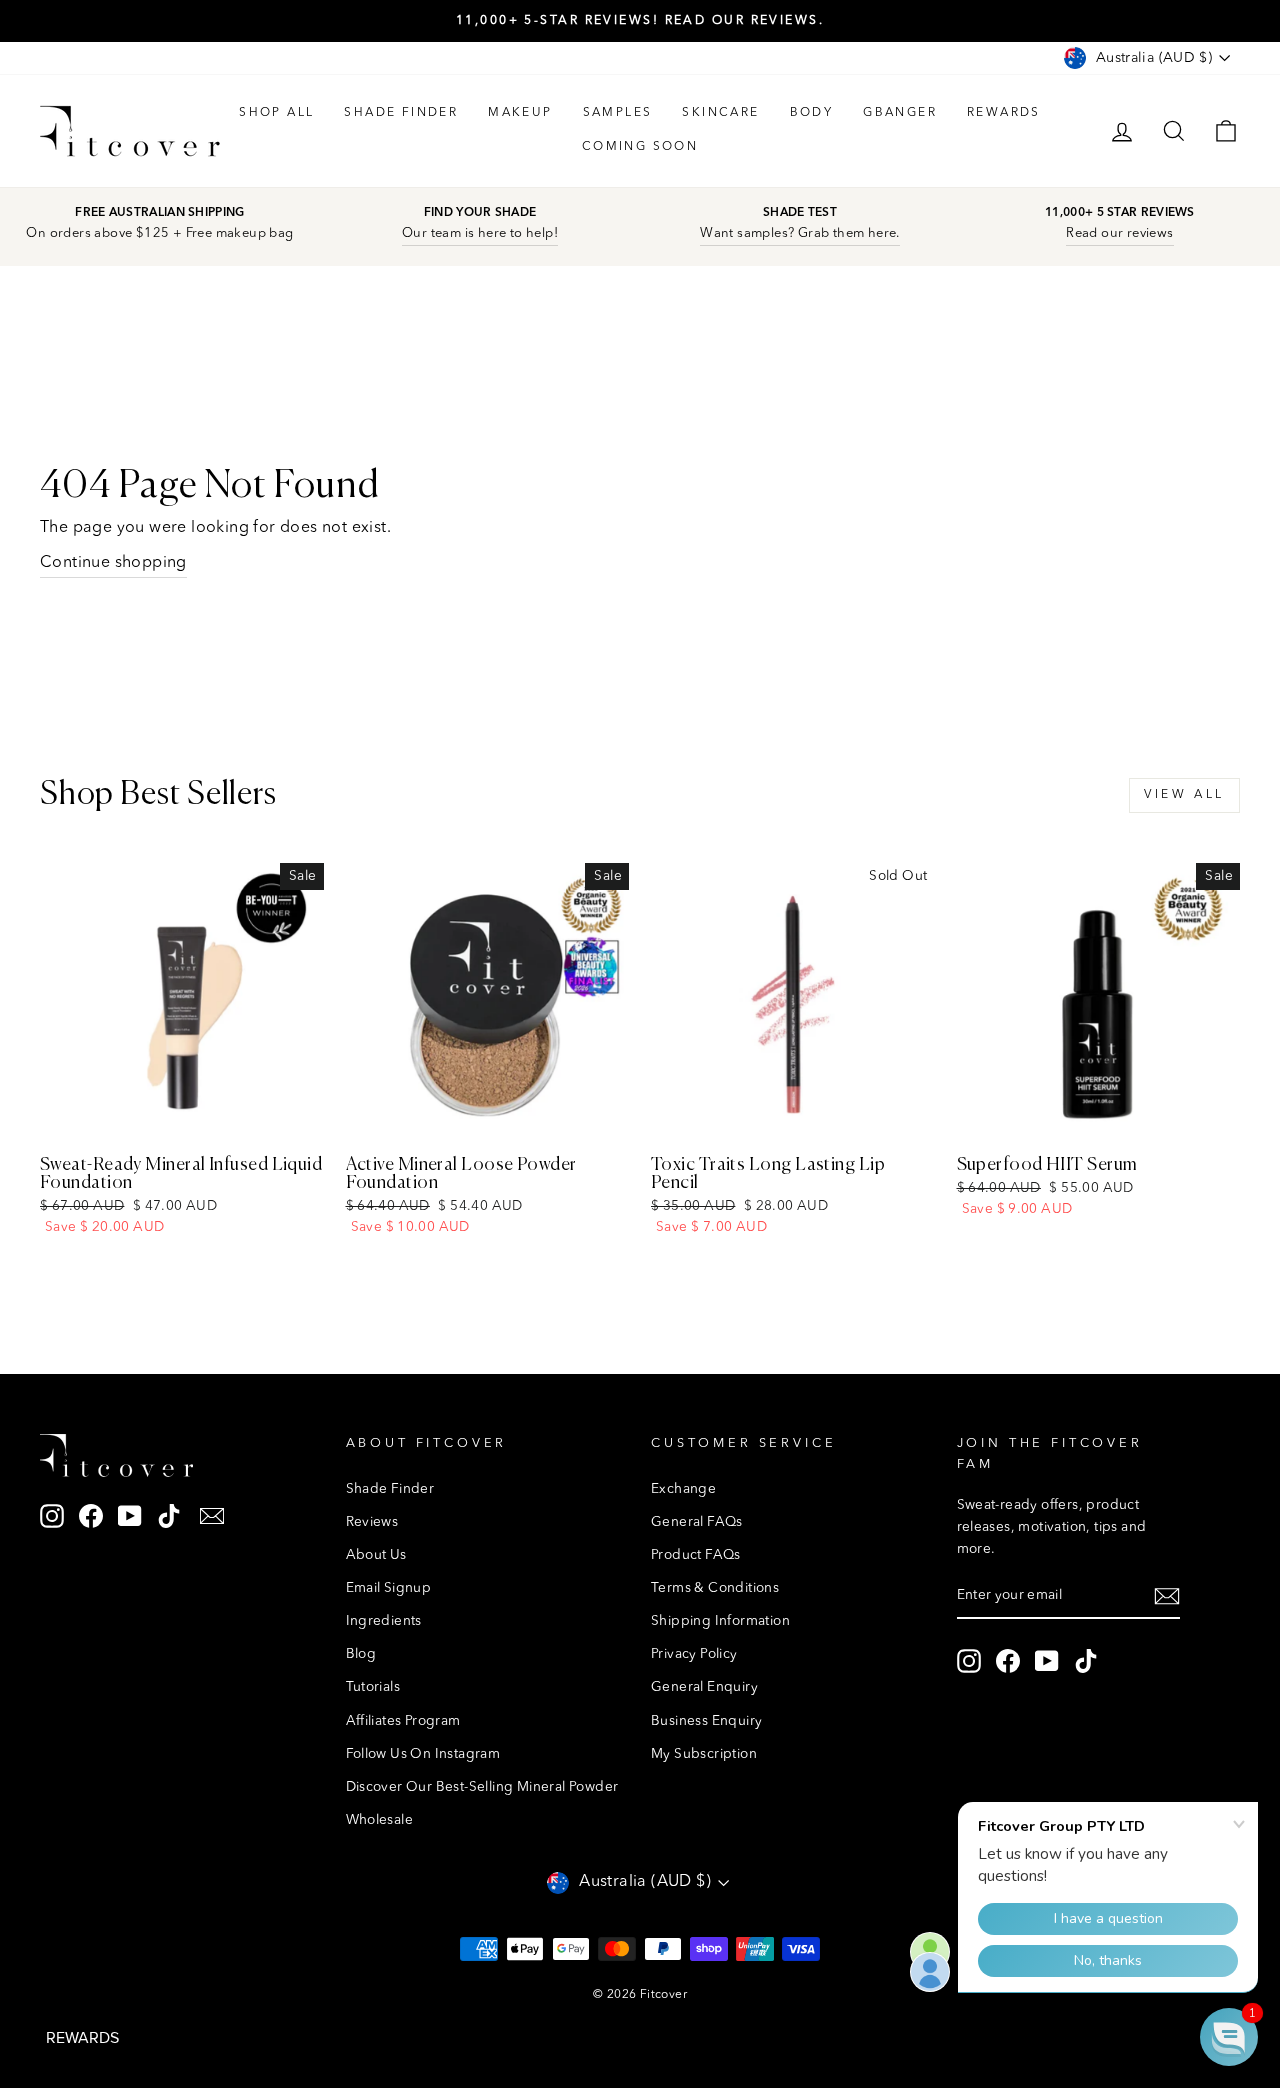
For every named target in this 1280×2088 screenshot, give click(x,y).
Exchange (683, 1489)
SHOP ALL (276, 113)
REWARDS (1004, 113)
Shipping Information (720, 1621)
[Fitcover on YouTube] (130, 1517)
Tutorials (373, 1687)
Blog (361, 1654)
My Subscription (704, 1754)
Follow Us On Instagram (423, 1754)
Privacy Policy (694, 1654)
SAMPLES (618, 113)
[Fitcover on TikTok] (169, 1517)
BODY (812, 113)
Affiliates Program (403, 1721)
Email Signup (389, 1588)
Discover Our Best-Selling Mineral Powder (482, 1787)
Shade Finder (390, 1489)
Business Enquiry (706, 1721)
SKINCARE (720, 113)
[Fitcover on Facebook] (91, 1517)
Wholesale (380, 1820)
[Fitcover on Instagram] (52, 1517)
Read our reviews (1119, 233)
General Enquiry (704, 1687)
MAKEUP (520, 113)
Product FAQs (696, 1555)
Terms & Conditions (715, 1588)
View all (1184, 795)
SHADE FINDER (401, 113)
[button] (1229, 2037)
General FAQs (697, 1522)
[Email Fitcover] (212, 1517)
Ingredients (384, 1621)
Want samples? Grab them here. (800, 233)
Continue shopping (113, 563)
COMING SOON (640, 147)
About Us (376, 1555)
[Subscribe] (1167, 1597)
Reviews (372, 1522)
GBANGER (900, 113)
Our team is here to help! (480, 233)
